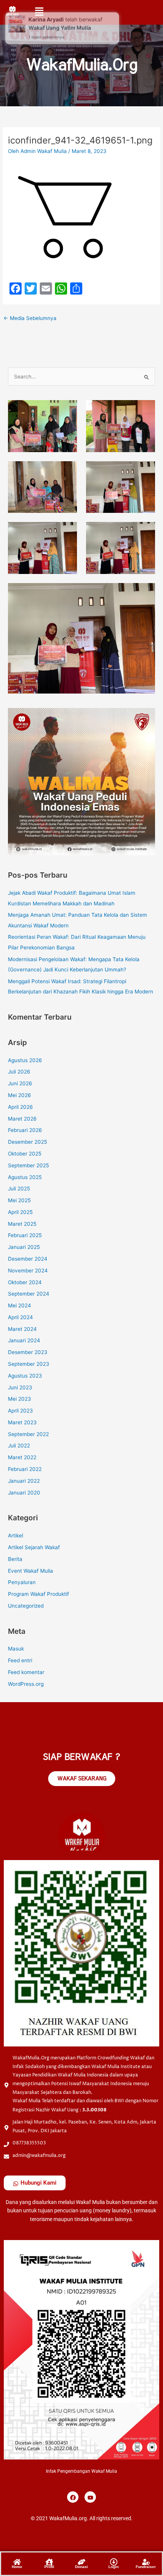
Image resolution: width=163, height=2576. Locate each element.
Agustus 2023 (25, 1376)
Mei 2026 (20, 1095)
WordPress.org (26, 1684)
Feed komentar (26, 1672)
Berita (15, 1559)
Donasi (81, 2567)
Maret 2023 (22, 1422)
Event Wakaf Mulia (31, 1571)
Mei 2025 (19, 1200)
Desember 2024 (28, 1259)
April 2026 (20, 1107)
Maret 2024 (22, 1329)
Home (17, 2567)
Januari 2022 (24, 1481)
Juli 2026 (19, 1072)
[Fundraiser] (146, 2561)
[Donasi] (81, 2561)
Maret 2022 (22, 1457)
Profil (49, 2567)
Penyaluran (22, 1582)
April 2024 (20, 1317)
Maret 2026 (22, 1119)
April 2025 (20, 1212)
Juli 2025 (19, 1189)
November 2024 (28, 1271)
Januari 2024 (24, 1340)
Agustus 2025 (25, 1177)
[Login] (114, 2561)
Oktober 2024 (25, 1282)
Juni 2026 (20, 1083)
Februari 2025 (25, 1235)
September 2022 (28, 1434)
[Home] (17, 2561)
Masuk (16, 1649)
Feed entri (20, 1660)
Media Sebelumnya (30, 318)
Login (114, 2567)
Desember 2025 (27, 1142)
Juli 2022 (19, 1446)
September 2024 (29, 1294)
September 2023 (29, 1364)
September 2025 (28, 1165)
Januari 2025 (24, 1247)
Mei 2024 (20, 1305)
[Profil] (49, 2561)
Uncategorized (26, 1606)
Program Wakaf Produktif (38, 1594)
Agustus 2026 (25, 1060)
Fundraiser (146, 2567)
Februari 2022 (25, 1469)
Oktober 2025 (25, 1154)
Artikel (16, 1536)
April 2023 (20, 1411)
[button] (39, 11)
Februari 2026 (25, 1130)
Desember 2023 (28, 1352)
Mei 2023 (20, 1399)
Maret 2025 (22, 1224)
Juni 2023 (20, 1387)
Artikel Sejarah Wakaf (34, 1547)
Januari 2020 (24, 1493)
